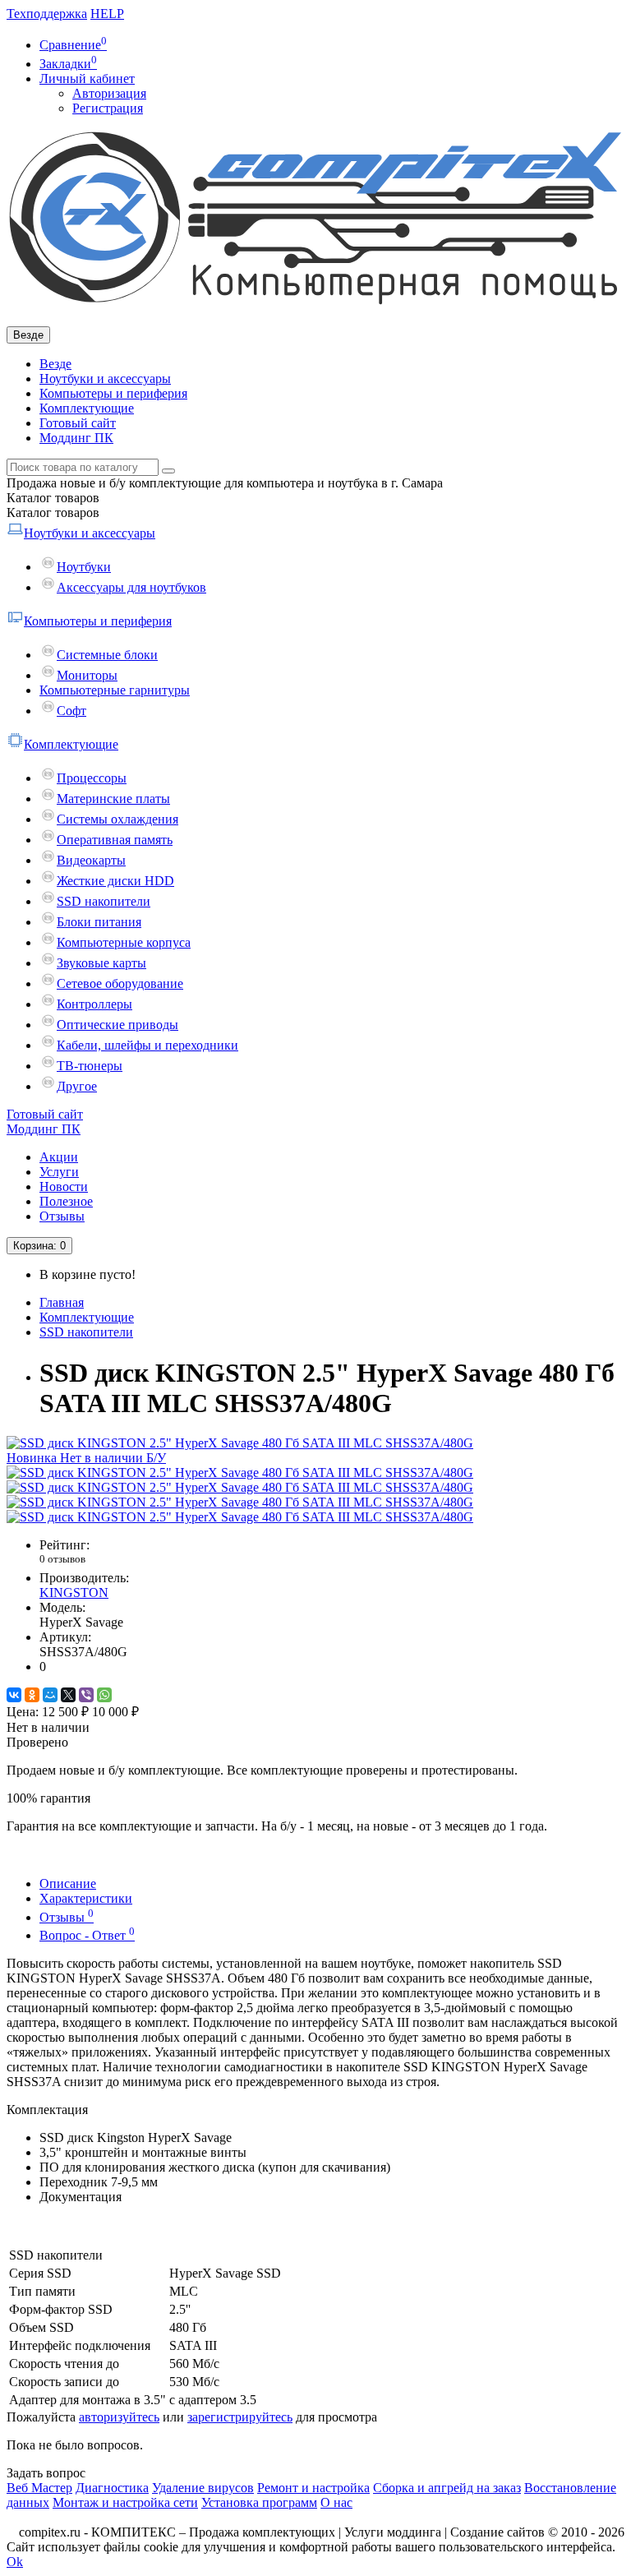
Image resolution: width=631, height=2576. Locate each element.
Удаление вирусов (203, 2488)
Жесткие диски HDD (115, 881)
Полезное (66, 1201)
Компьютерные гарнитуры (115, 690)
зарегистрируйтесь (240, 2417)
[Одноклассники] (32, 1695)
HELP (107, 14)
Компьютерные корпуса (124, 942)
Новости (64, 1186)
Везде (55, 364)
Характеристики (86, 1898)
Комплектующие (87, 408)
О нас (336, 2502)
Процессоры (92, 778)
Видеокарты (91, 860)
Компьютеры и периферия (113, 393)
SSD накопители (104, 901)
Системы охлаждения (117, 819)
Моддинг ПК (76, 438)
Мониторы (87, 675)
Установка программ (259, 2502)
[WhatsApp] (104, 1695)
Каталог (53, 512)
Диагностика (112, 2488)
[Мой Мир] (50, 1695)
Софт (71, 711)
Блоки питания (99, 922)
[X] (68, 1695)
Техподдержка (47, 14)
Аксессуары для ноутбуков (131, 587)
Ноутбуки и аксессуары (105, 379)
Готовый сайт (78, 423)
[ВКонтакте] (14, 1695)
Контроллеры (94, 1004)
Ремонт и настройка (313, 2488)
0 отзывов (62, 1559)
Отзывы (62, 1216)
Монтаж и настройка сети (125, 2502)
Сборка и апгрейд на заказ (447, 2488)
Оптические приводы (117, 1025)
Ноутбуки (84, 567)
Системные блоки (107, 655)
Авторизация (109, 93)
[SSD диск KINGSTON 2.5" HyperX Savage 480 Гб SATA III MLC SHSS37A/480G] (240, 1473)
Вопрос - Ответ (87, 1935)
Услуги (59, 1172)
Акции (59, 1157)
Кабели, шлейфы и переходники (147, 1045)
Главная (62, 1302)
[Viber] (86, 1695)
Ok (15, 2562)
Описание (68, 1884)
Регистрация (108, 108)
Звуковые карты (101, 963)
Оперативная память (115, 840)
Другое (77, 1086)
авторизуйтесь (119, 2417)
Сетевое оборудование (120, 983)
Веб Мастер (39, 2488)
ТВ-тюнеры (90, 1066)
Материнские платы (113, 799)
